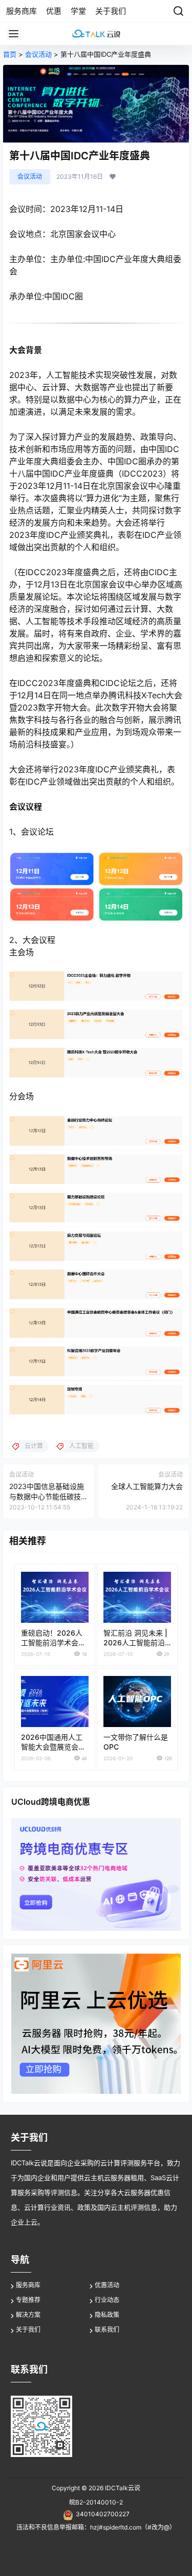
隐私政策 (107, 2315)
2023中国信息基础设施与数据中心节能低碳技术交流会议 (47, 1496)
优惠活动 (107, 2285)
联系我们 (107, 2330)
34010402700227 (103, 2514)
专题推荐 (28, 2300)
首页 (10, 54)
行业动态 (107, 2300)
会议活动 (38, 54)
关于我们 (28, 2330)
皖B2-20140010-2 (96, 2502)
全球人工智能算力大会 (147, 1486)
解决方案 (28, 2315)
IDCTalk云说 (122, 2488)
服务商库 (28, 2285)
